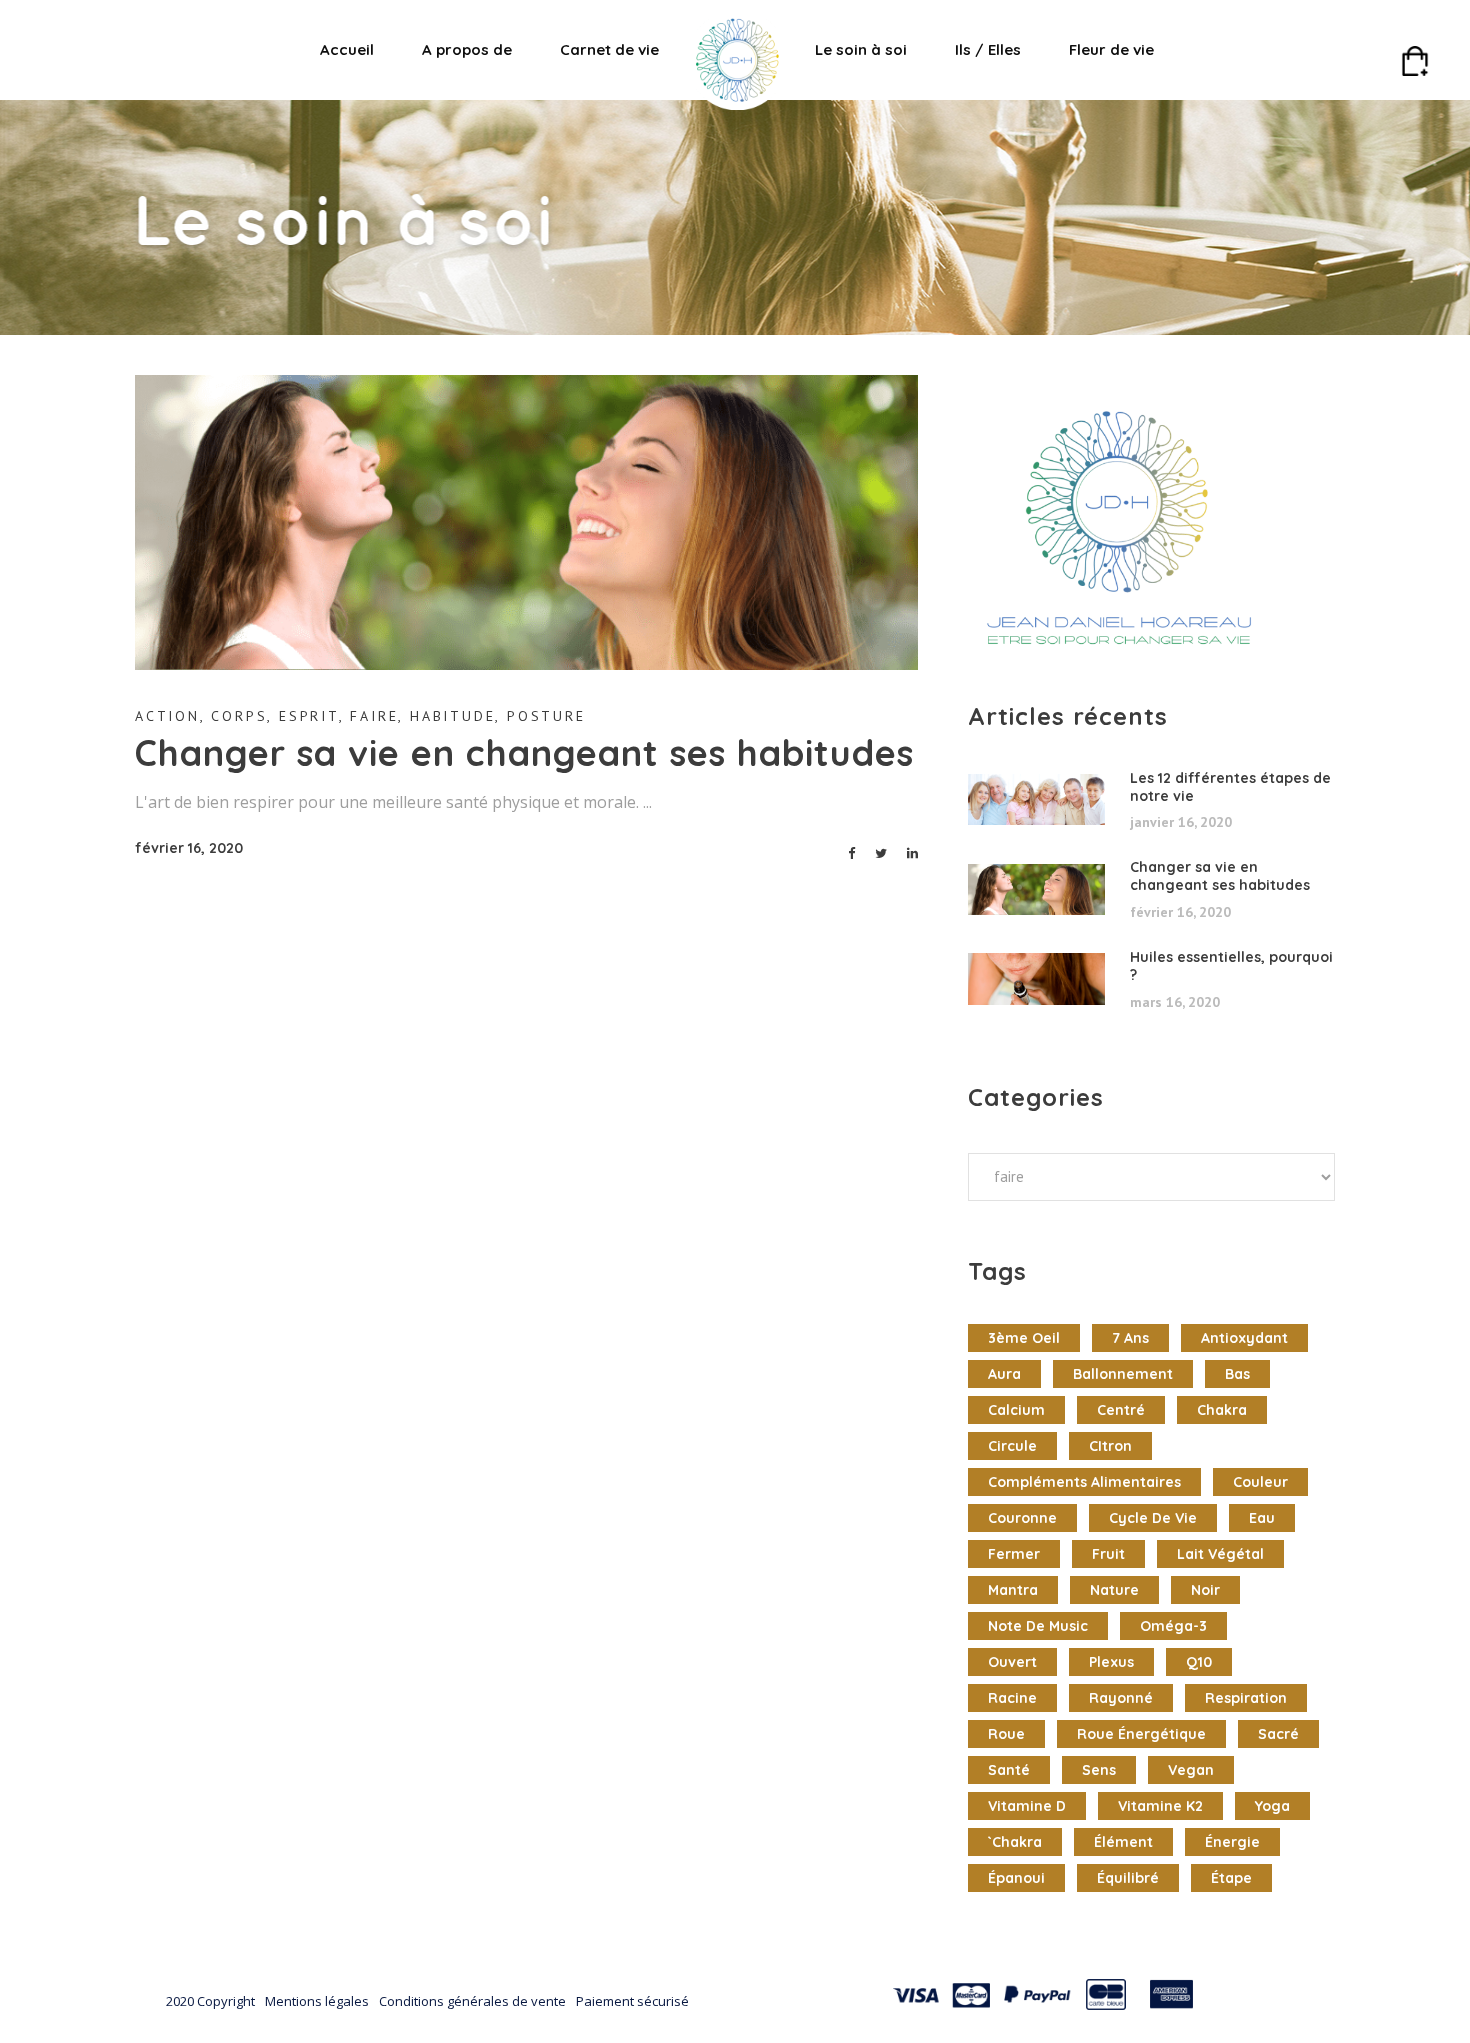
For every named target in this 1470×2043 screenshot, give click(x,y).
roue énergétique (1141, 1734)
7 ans (1130, 1338)
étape (1231, 1878)
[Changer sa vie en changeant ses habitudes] (526, 522)
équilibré (1128, 1878)
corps (239, 716)
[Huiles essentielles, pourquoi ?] (1036, 979)
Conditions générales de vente (472, 2001)
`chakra (1015, 1842)
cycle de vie (1153, 1518)
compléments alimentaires (1084, 1482)
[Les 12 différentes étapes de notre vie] (1036, 800)
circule (1012, 1446)
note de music (1038, 1626)
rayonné (1121, 1698)
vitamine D (1027, 1806)
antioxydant (1244, 1338)
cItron (1110, 1446)
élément (1123, 1842)
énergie (1232, 1842)
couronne (1022, 1518)
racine (1012, 1698)
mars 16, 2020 (1175, 1002)
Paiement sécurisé (632, 2001)
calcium (1016, 1410)
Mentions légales (317, 2001)
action (167, 716)
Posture (546, 716)
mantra (1013, 1590)
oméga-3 (1173, 1626)
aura (1004, 1374)
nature (1114, 1590)
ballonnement (1123, 1374)
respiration (1246, 1698)
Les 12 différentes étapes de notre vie (1230, 787)
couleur (1260, 1482)
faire (374, 716)
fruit (1108, 1554)
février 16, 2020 (189, 848)
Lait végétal (1220, 1554)
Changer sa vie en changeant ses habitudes (524, 752)
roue (1006, 1734)
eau (1262, 1518)
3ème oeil (1024, 1338)
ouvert (1012, 1662)
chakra (1222, 1410)
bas (1237, 1374)
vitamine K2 (1160, 1806)
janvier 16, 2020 (1181, 822)
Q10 (1199, 1662)
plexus (1111, 1662)
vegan (1191, 1770)
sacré (1278, 1734)
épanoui (1016, 1878)
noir (1205, 1590)
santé (1009, 1770)
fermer (1014, 1554)
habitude (452, 716)
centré (1121, 1410)
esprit (309, 716)
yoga (1272, 1806)
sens (1099, 1770)
